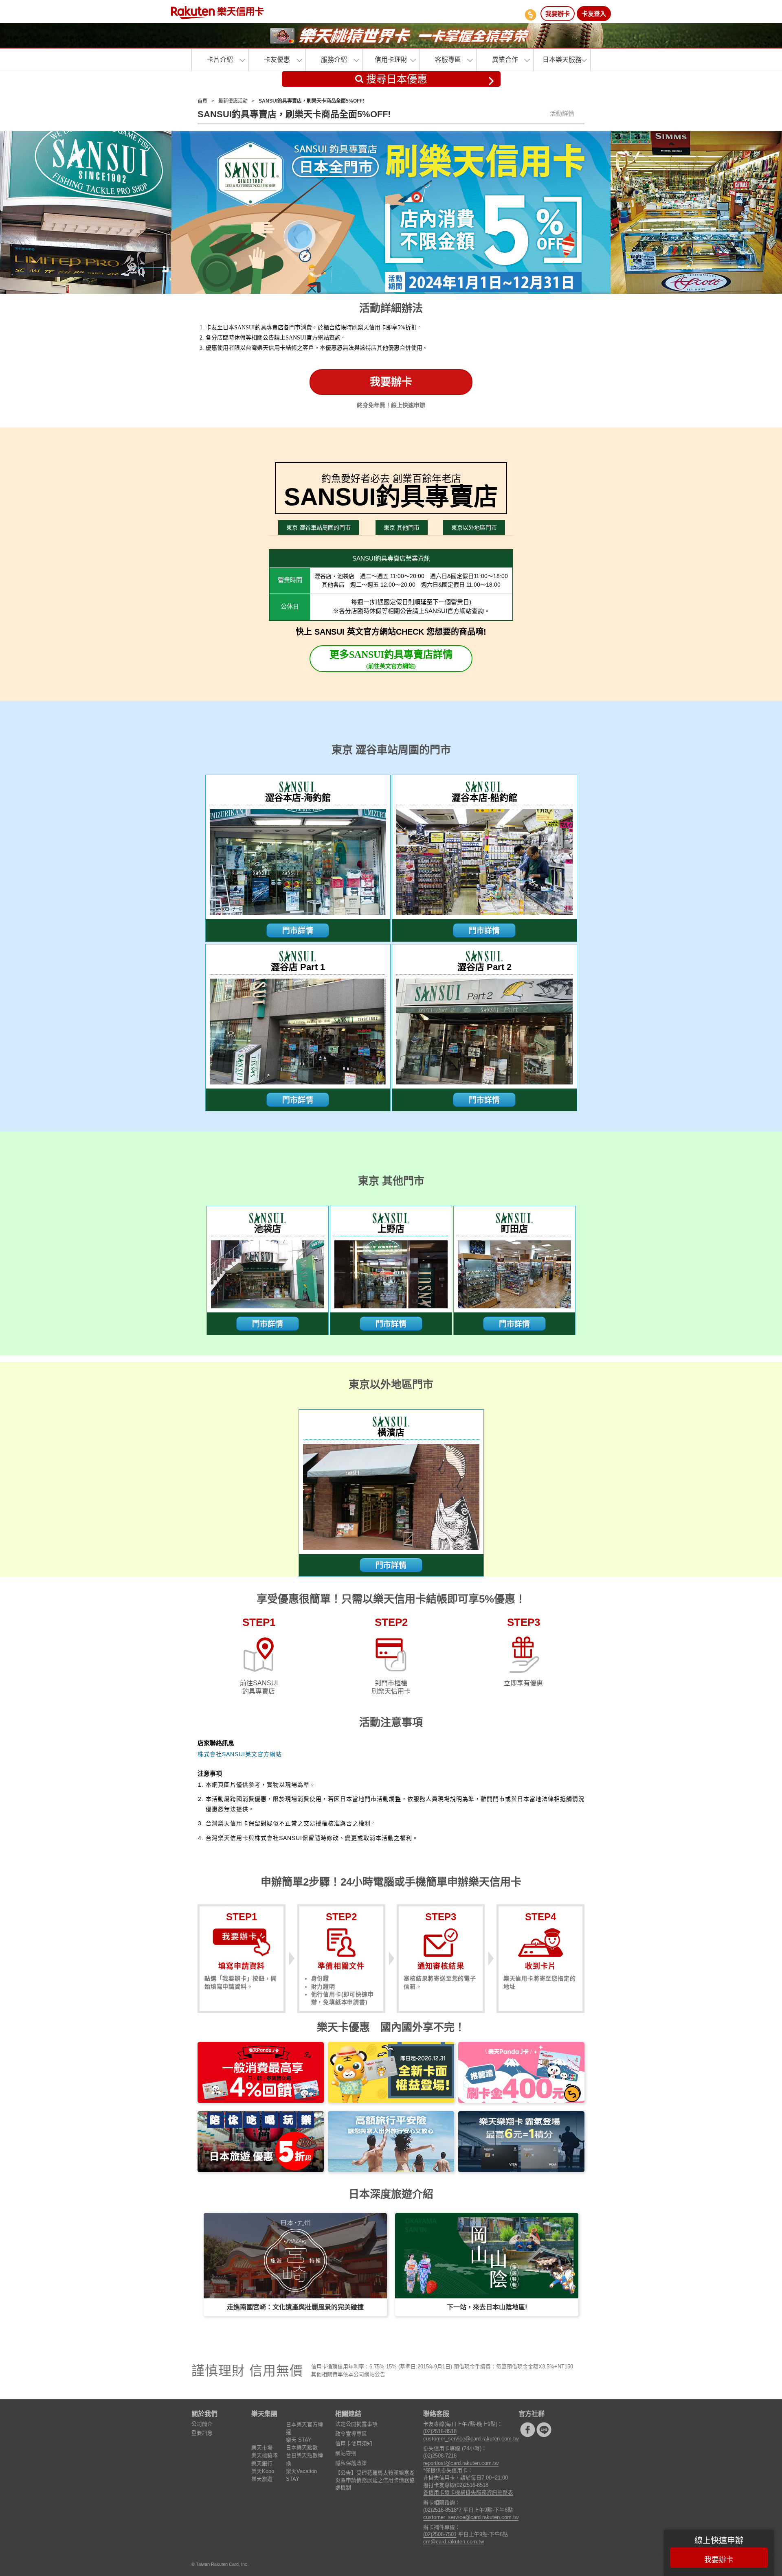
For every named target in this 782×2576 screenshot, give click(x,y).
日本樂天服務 (562, 60)
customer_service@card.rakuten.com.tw (471, 2439)
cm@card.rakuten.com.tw (454, 2542)
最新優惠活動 (233, 101)
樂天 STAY (299, 2440)
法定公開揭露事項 (356, 2424)
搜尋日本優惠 (395, 79)
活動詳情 (562, 113)
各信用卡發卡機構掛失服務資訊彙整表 (468, 2492)
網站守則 (346, 2453)
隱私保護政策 (351, 2463)
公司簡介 (202, 2424)
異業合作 (505, 60)
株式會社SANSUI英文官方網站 (240, 1754)
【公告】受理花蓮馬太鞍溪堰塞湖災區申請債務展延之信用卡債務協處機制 (375, 2480)
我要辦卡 (558, 14)
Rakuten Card (217, 13)
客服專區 (448, 60)
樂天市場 (262, 2448)
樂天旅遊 (262, 2479)
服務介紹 (334, 60)
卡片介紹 (220, 60)
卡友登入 (594, 14)
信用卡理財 (391, 60)
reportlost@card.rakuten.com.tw (461, 2463)
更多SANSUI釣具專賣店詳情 (391, 659)
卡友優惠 (277, 60)
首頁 (202, 101)
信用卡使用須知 (354, 2443)
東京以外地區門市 (474, 528)
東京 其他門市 (402, 528)
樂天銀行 (262, 2463)
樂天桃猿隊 (265, 2455)
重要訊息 (202, 2433)
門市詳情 (298, 931)
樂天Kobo (263, 2471)
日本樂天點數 (302, 2448)
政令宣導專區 (351, 2434)
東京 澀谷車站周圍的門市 (319, 528)
